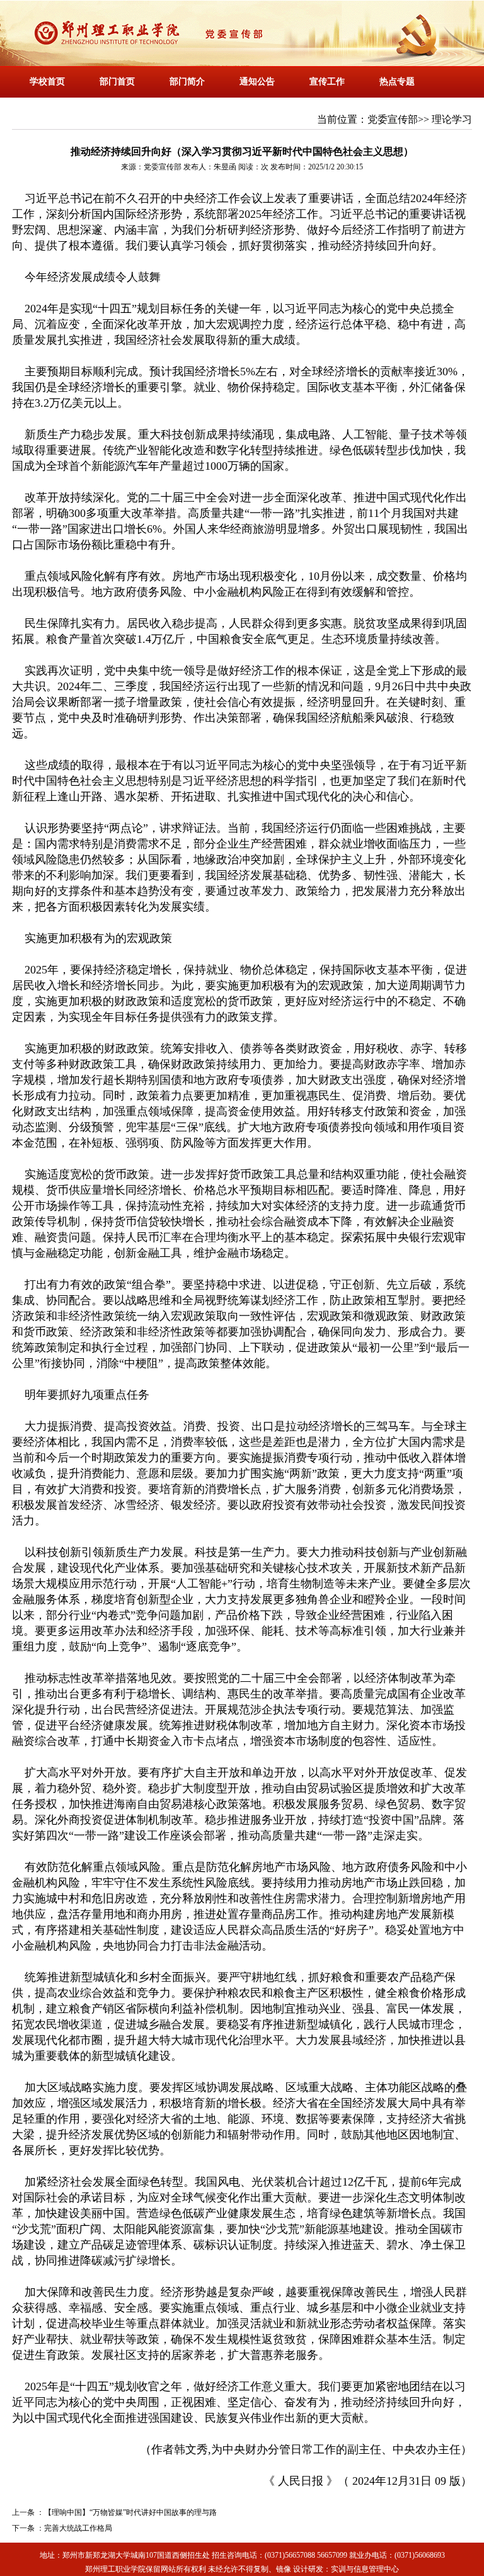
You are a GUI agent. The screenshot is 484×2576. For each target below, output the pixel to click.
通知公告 (257, 82)
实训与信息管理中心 (365, 2569)
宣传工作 (327, 82)
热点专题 (397, 82)
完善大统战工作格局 (78, 2528)
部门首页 (117, 82)
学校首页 (47, 82)
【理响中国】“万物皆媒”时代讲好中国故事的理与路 (130, 2512)
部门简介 (187, 82)
